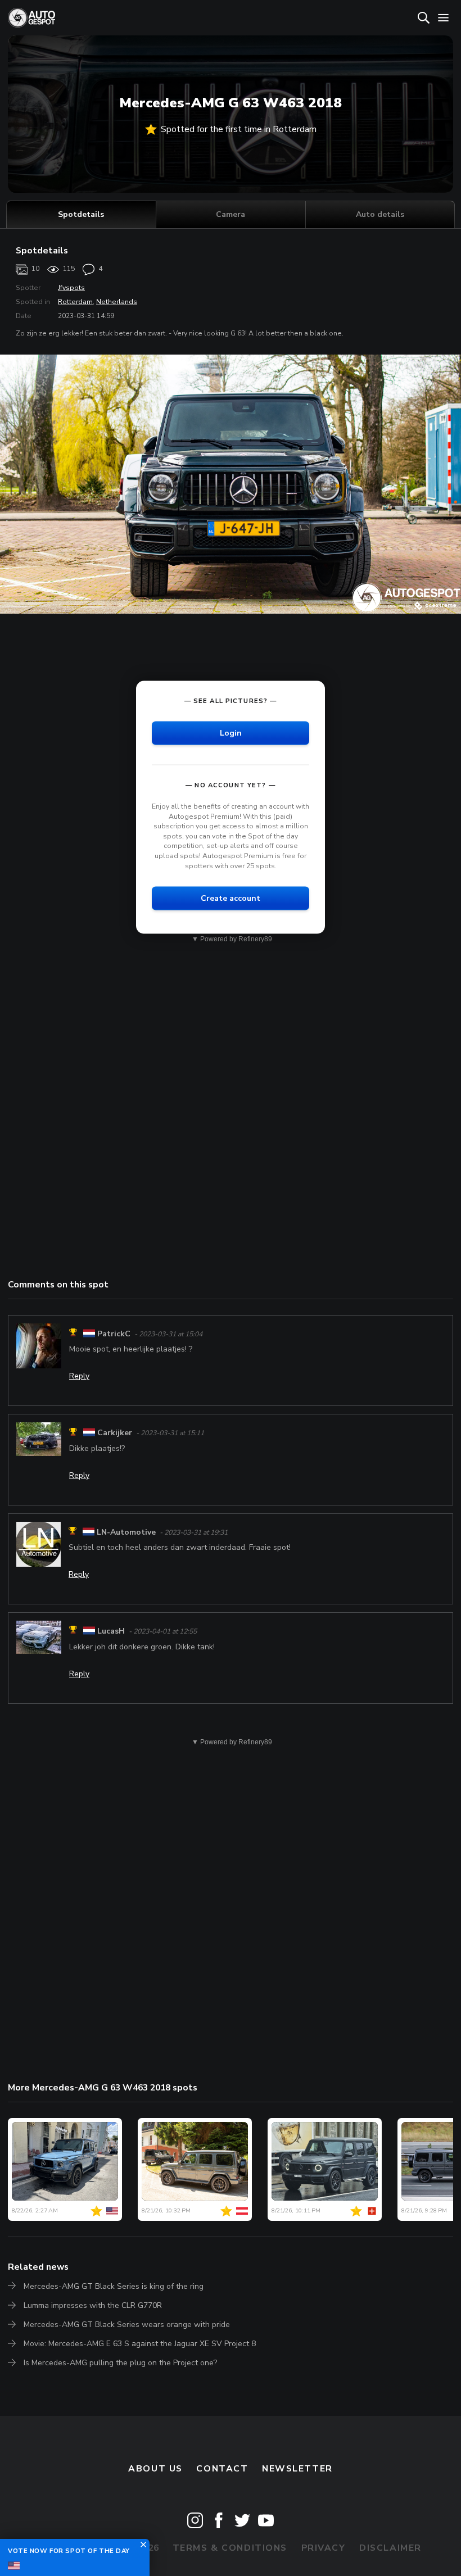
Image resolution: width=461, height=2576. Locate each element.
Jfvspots (71, 288)
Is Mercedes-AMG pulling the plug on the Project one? (120, 2363)
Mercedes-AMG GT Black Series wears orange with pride (127, 2325)
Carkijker (115, 1433)
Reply (79, 1376)
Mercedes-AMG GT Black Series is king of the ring (114, 2286)
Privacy (324, 2548)
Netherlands (117, 302)
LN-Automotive (126, 1532)
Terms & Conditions (230, 2548)
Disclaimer (390, 2548)
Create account (231, 898)
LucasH (111, 1631)
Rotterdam (75, 302)
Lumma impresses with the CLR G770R (93, 2305)
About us (155, 2469)
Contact (222, 2469)
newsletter (297, 2469)
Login (231, 733)
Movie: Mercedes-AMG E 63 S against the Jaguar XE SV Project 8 (140, 2344)
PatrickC (114, 1334)
